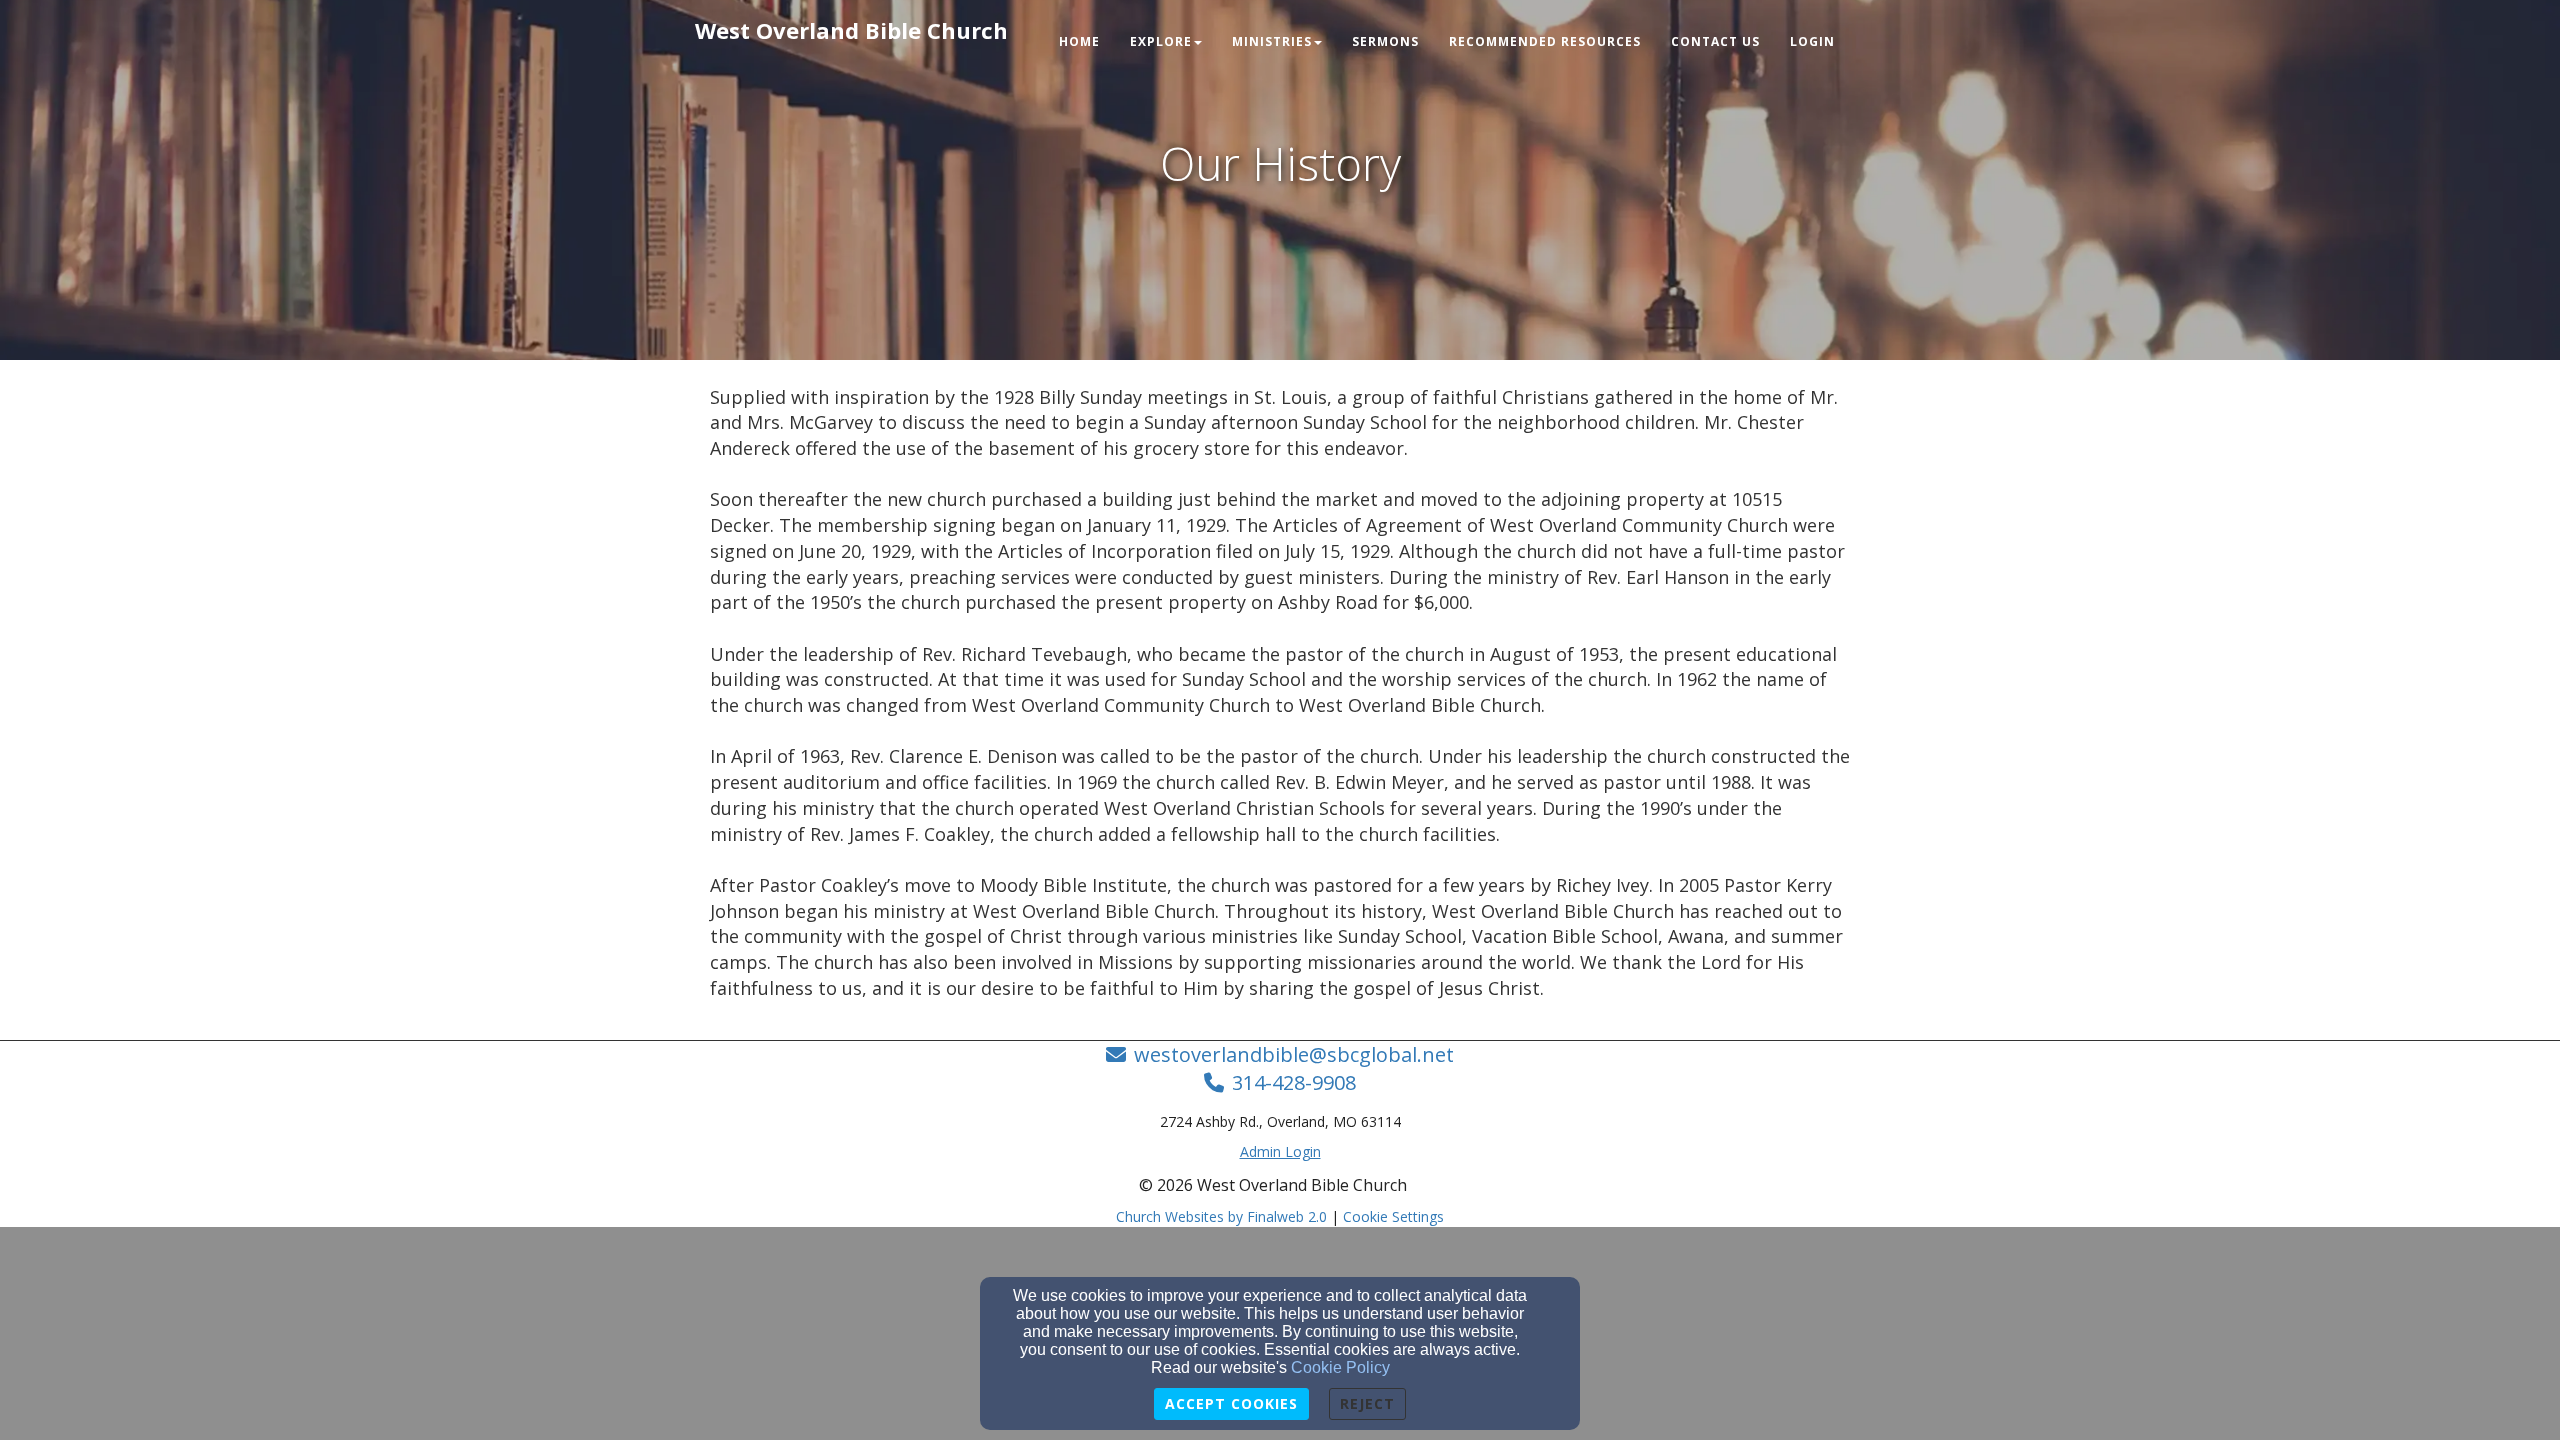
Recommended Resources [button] (1545, 41)
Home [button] (1079, 41)
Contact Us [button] (1715, 41)
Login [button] (1812, 41)
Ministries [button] (1272, 41)
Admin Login (1280, 1151)
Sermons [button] (1385, 41)
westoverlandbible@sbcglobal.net (1294, 1054)
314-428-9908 (1294, 1082)
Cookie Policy (1340, 1367)
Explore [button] (1161, 41)
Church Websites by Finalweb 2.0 (1221, 1216)
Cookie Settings (1393, 1216)
